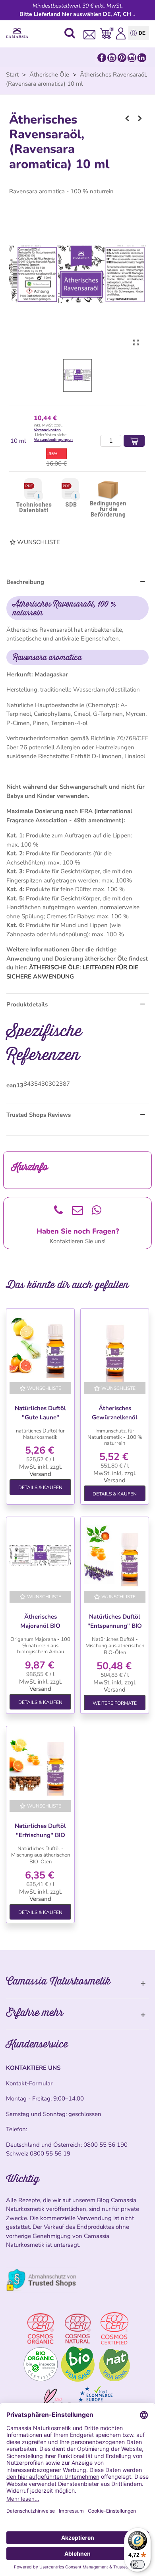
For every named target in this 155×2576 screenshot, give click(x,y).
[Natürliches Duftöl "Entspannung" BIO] (115, 1555)
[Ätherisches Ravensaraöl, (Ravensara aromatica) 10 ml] (136, 343)
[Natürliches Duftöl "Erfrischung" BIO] (40, 1765)
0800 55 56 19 (50, 2154)
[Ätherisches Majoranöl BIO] (40, 1555)
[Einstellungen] (121, 33)
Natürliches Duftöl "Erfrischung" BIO (40, 1830)
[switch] (138, 2564)
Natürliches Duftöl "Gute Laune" (40, 1413)
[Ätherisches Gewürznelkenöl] (115, 1347)
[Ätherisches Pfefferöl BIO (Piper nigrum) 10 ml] (140, 118)
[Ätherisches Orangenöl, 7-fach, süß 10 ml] (127, 118)
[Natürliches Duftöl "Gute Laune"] (40, 1347)
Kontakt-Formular (29, 2083)
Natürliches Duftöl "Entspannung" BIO (115, 1621)
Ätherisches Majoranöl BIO (40, 1621)
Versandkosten (47, 430)
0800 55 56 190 (106, 2145)
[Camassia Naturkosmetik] (19, 33)
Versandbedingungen (53, 440)
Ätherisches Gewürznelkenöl (115, 1413)
